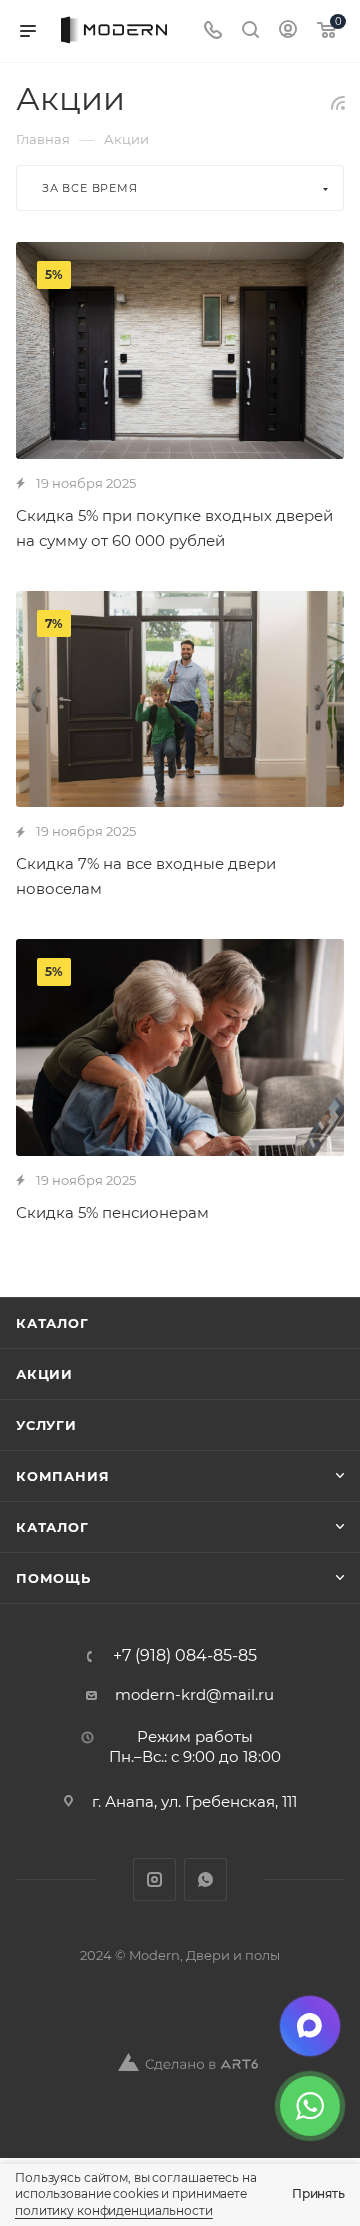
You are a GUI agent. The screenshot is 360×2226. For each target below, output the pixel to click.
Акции (44, 1374)
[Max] (310, 2026)
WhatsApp (205, 1879)
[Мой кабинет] (288, 31)
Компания (62, 1476)
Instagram (154, 1879)
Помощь (53, 1578)
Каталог (52, 1323)
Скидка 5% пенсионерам (112, 1212)
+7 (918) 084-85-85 (185, 1656)
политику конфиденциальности (114, 2210)
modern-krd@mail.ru (194, 1694)
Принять (318, 2193)
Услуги (46, 1425)
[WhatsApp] (310, 2106)
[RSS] (338, 102)
